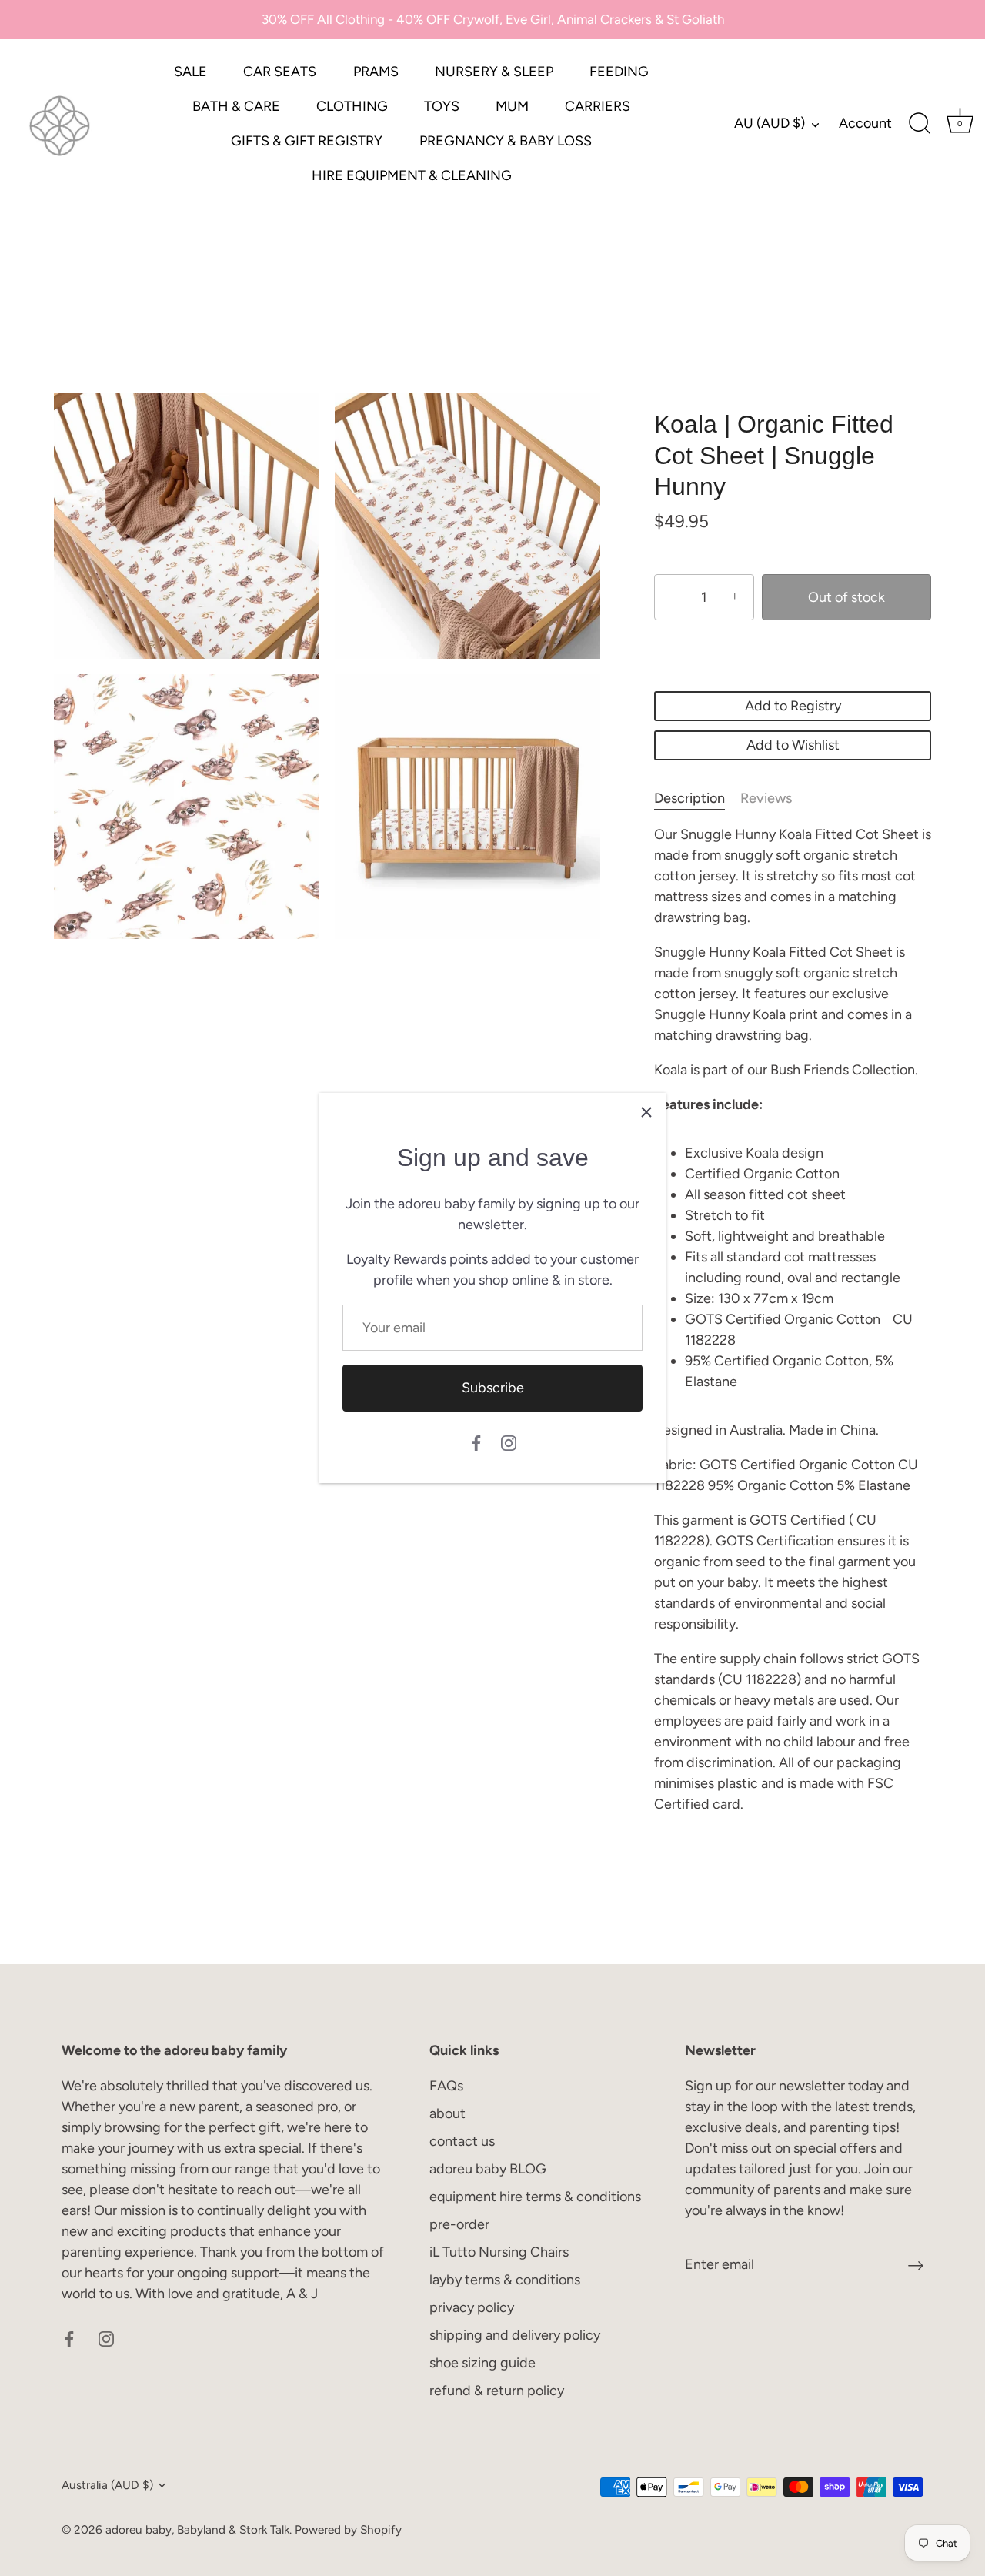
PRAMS (376, 72)
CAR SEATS (280, 72)
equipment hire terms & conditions (535, 2197)
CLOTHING (352, 106)
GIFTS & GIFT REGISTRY (307, 141)
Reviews (766, 798)
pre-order (459, 2224)
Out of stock (846, 597)
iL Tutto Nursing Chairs (499, 2252)
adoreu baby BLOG (488, 2169)
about (447, 2113)
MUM (512, 106)
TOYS (442, 106)
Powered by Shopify (348, 2529)
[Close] (646, 1112)
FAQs (446, 2086)
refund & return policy (497, 2391)
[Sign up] (916, 2265)
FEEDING (619, 72)
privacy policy (472, 2307)
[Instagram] (509, 1442)
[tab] (697, 799)
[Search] (920, 124)
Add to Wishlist (793, 745)
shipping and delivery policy (515, 2335)
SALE (190, 72)
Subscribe (493, 1388)
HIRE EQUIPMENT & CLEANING (412, 175)
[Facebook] (476, 1442)
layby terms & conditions (505, 2280)
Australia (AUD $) (107, 2485)
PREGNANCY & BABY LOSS (506, 141)
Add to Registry (793, 706)
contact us (462, 2141)
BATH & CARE (236, 106)
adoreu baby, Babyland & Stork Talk (197, 2529)
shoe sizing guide (482, 2363)
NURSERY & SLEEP (494, 72)
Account (865, 123)
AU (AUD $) (770, 123)
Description (689, 798)
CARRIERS (598, 106)
